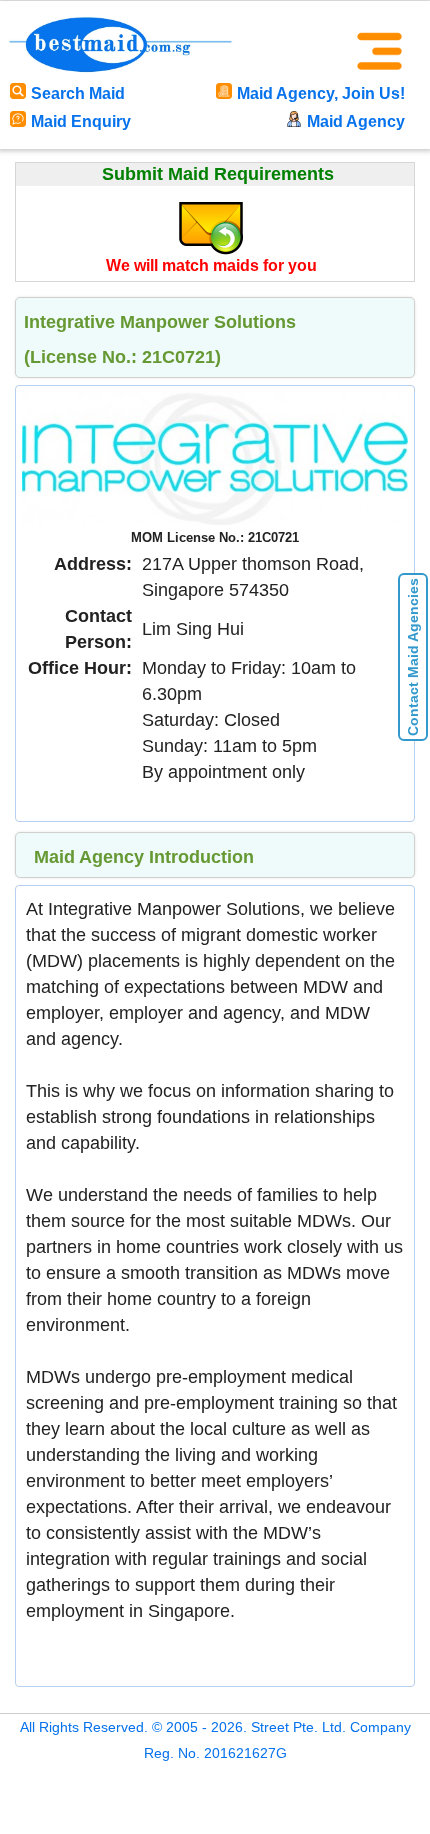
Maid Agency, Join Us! (321, 93)
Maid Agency (356, 121)
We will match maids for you (211, 265)
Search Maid (78, 93)
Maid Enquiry (81, 121)
